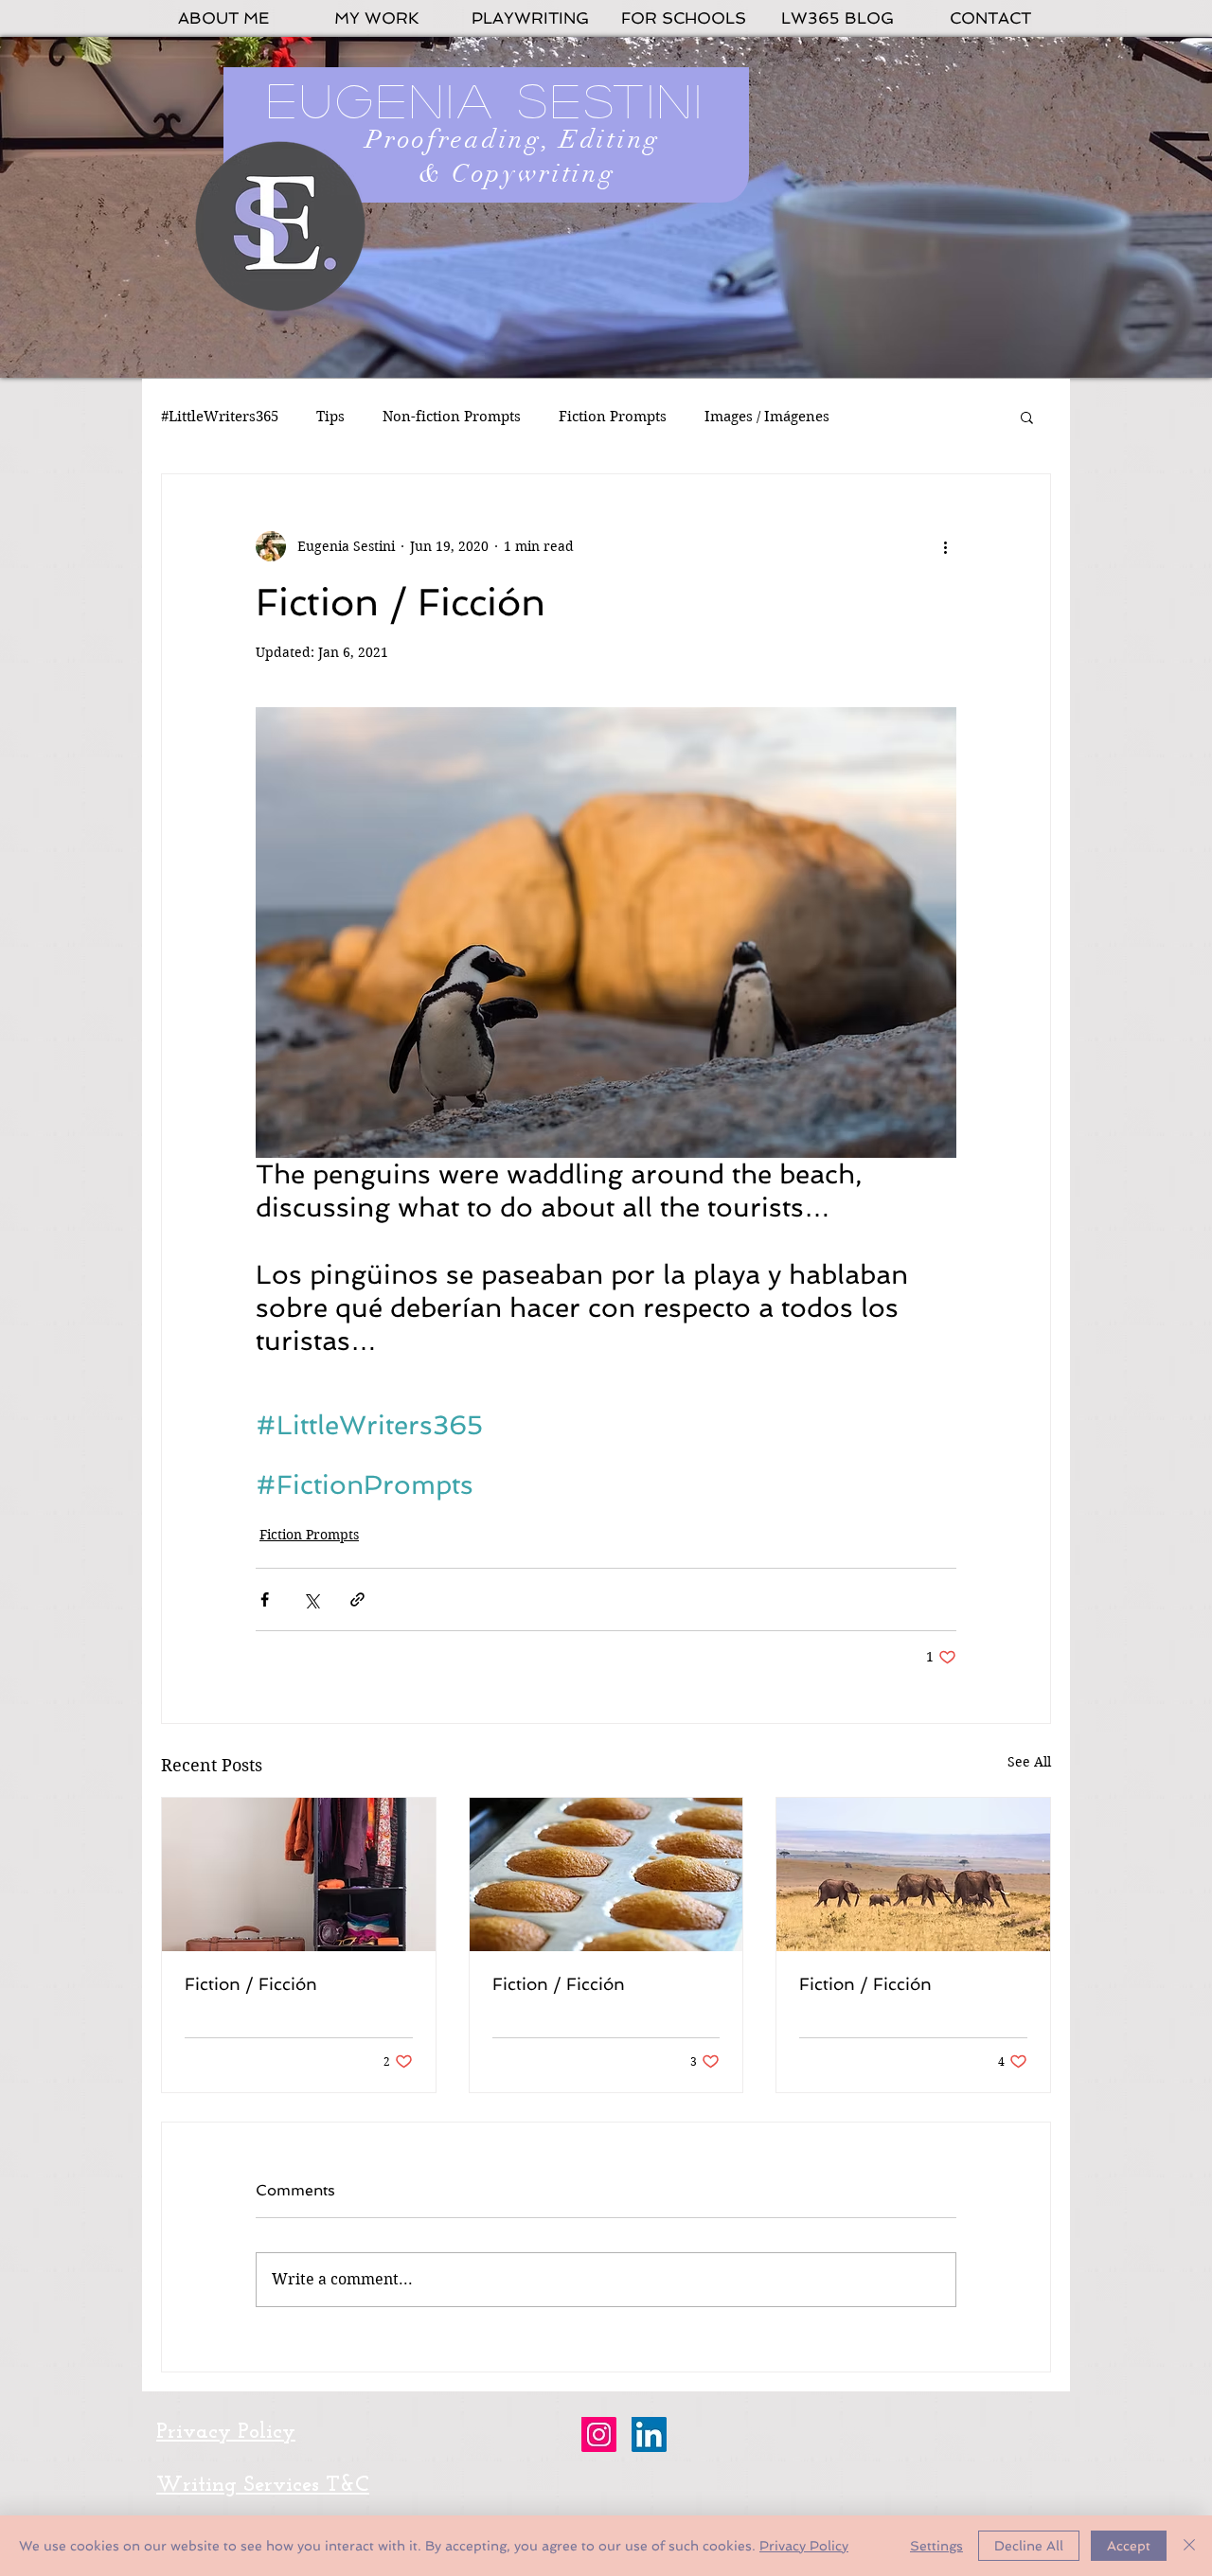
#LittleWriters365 (220, 417)
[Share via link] (357, 1599)
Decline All (1029, 2546)
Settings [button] (936, 2546)
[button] (1027, 417)
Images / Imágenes (767, 417)
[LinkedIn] (649, 2434)
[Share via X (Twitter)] (311, 1599)
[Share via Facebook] (265, 1599)
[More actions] (945, 546)
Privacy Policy (804, 2546)
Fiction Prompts (613, 417)
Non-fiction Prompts (452, 417)
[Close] (1189, 2546)
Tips (330, 417)
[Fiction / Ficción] (299, 1874)
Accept (1129, 2546)
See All (1029, 1762)
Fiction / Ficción (251, 1984)
